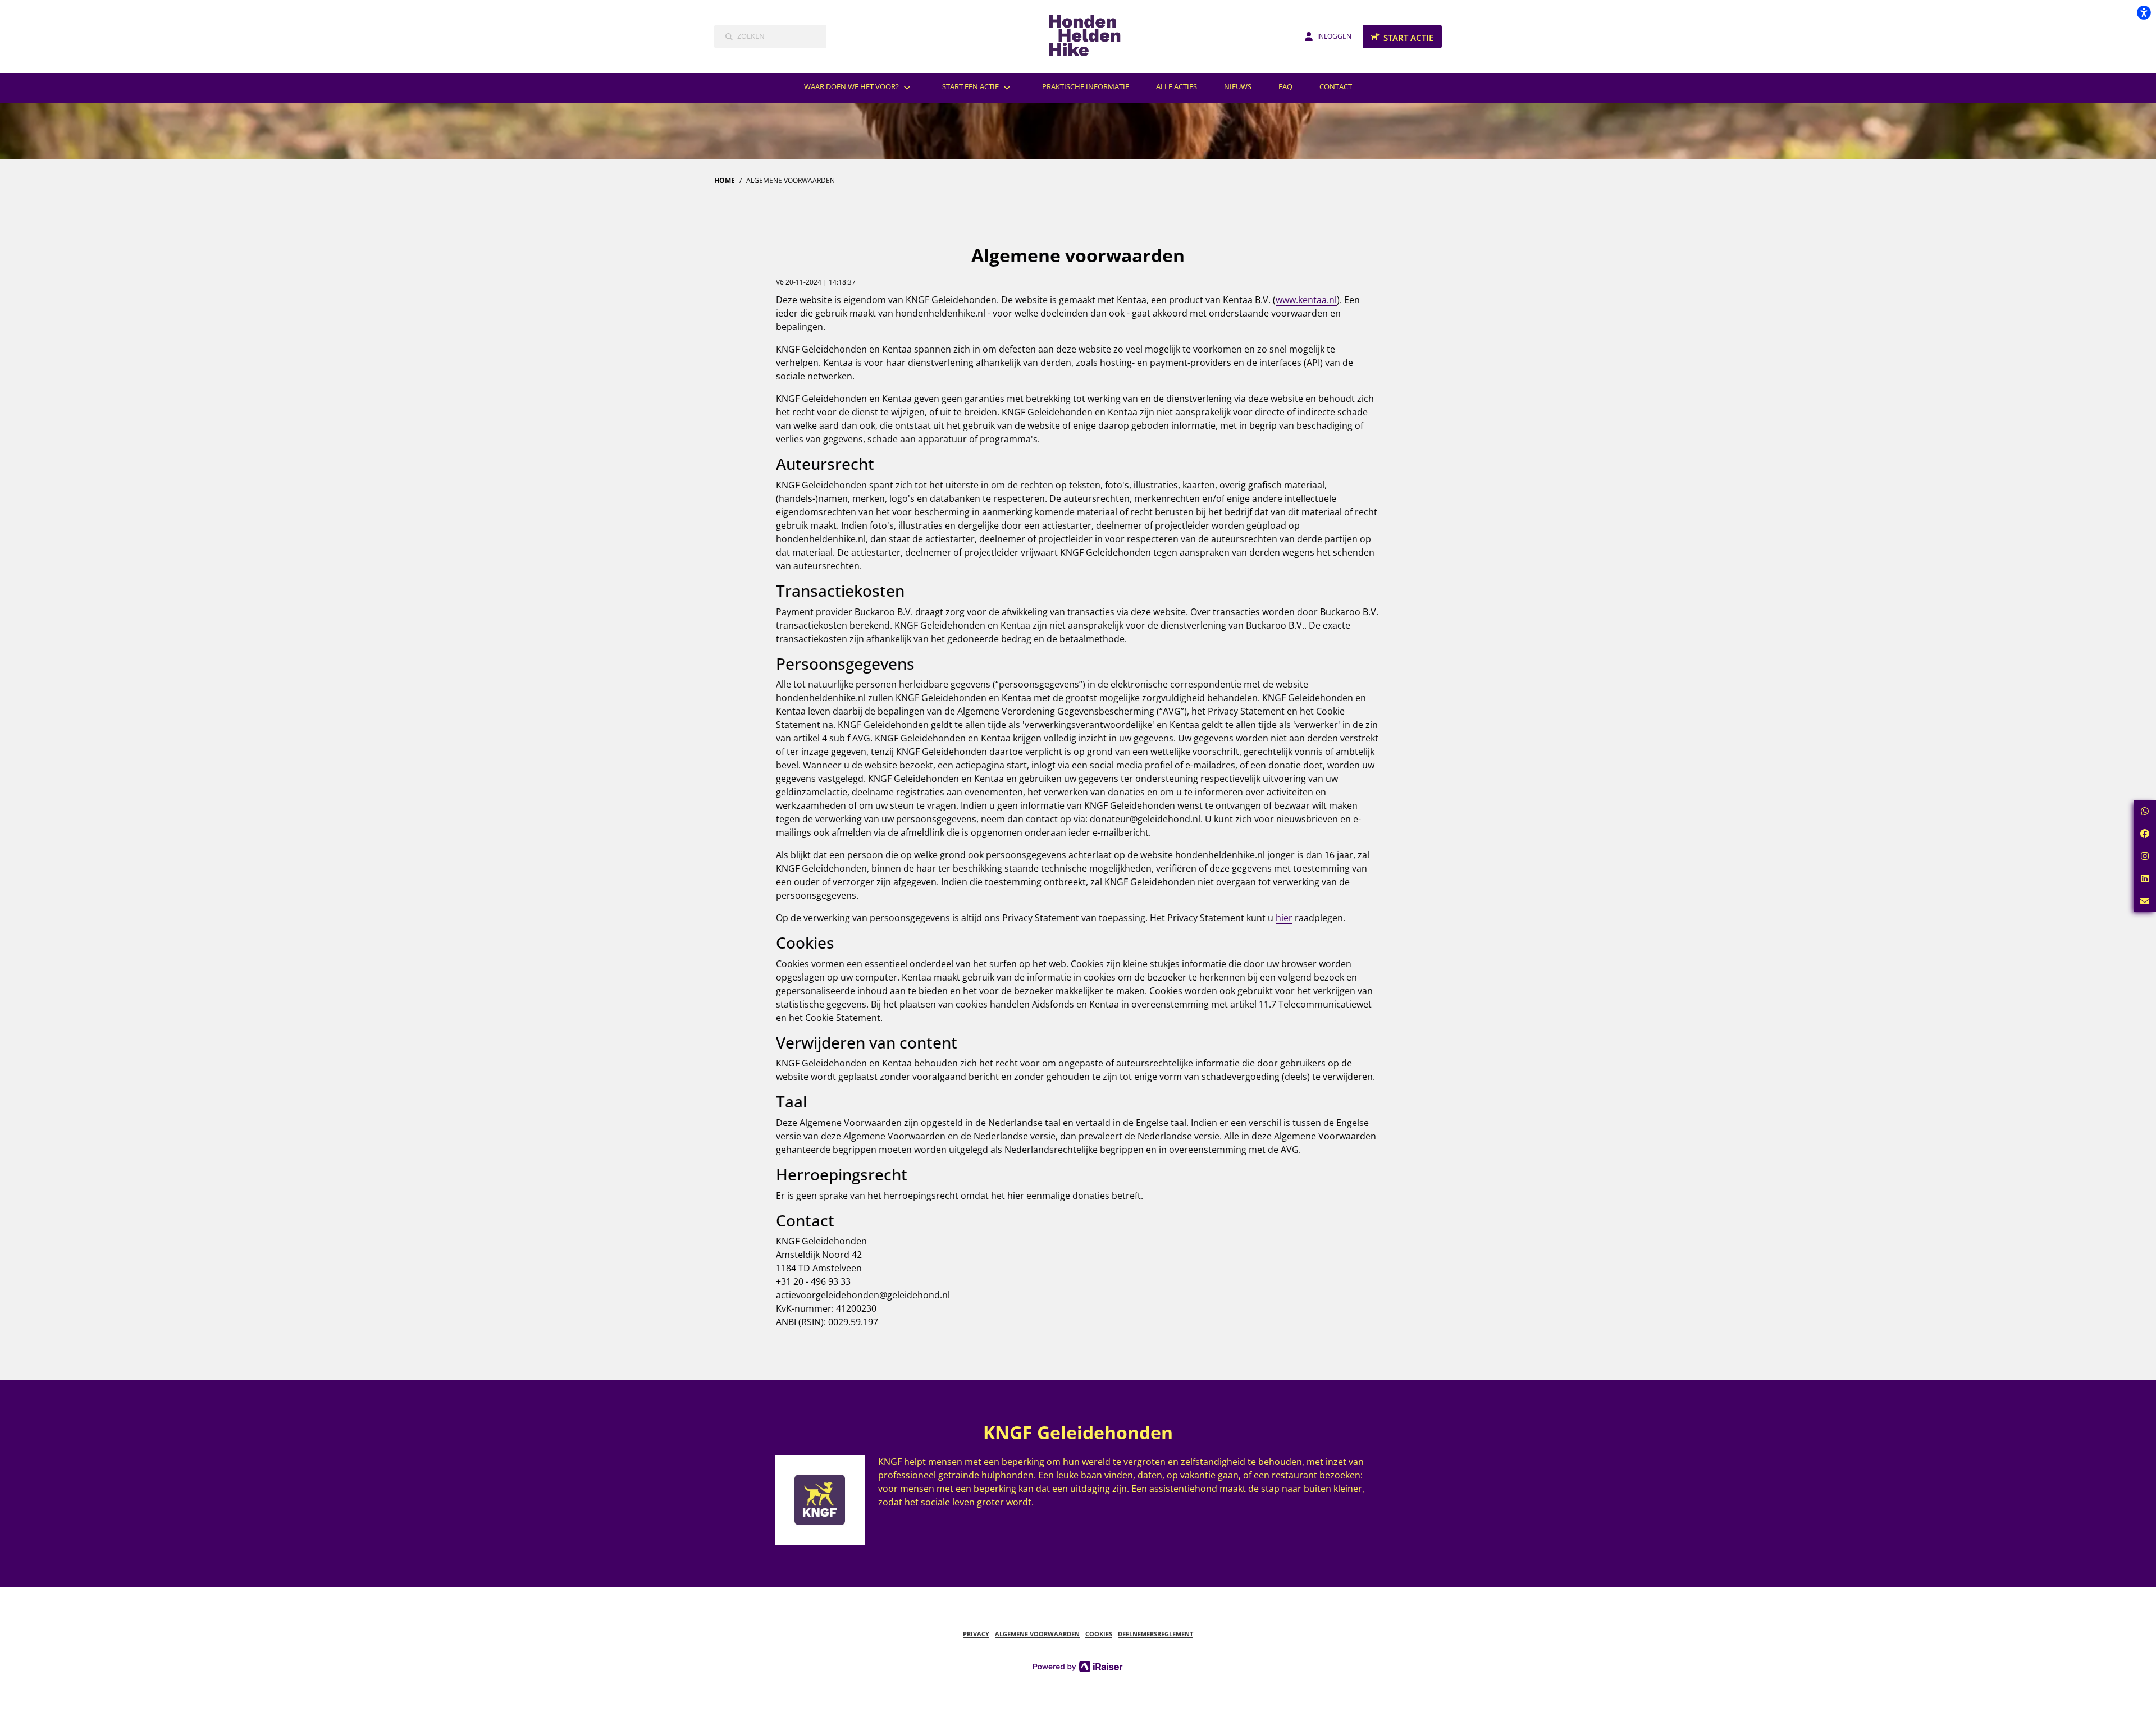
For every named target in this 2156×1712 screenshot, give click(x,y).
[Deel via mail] (2145, 901)
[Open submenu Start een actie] (1007, 87)
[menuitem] (860, 87)
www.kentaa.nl (1306, 300)
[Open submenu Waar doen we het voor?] (907, 87)
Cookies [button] (1099, 1634)
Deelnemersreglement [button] (1155, 1634)
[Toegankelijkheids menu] (2144, 12)
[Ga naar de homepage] (1091, 36)
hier (1284, 918)
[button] (2145, 811)
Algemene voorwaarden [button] (1037, 1634)
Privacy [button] (976, 1634)
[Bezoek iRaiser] (1078, 1666)
